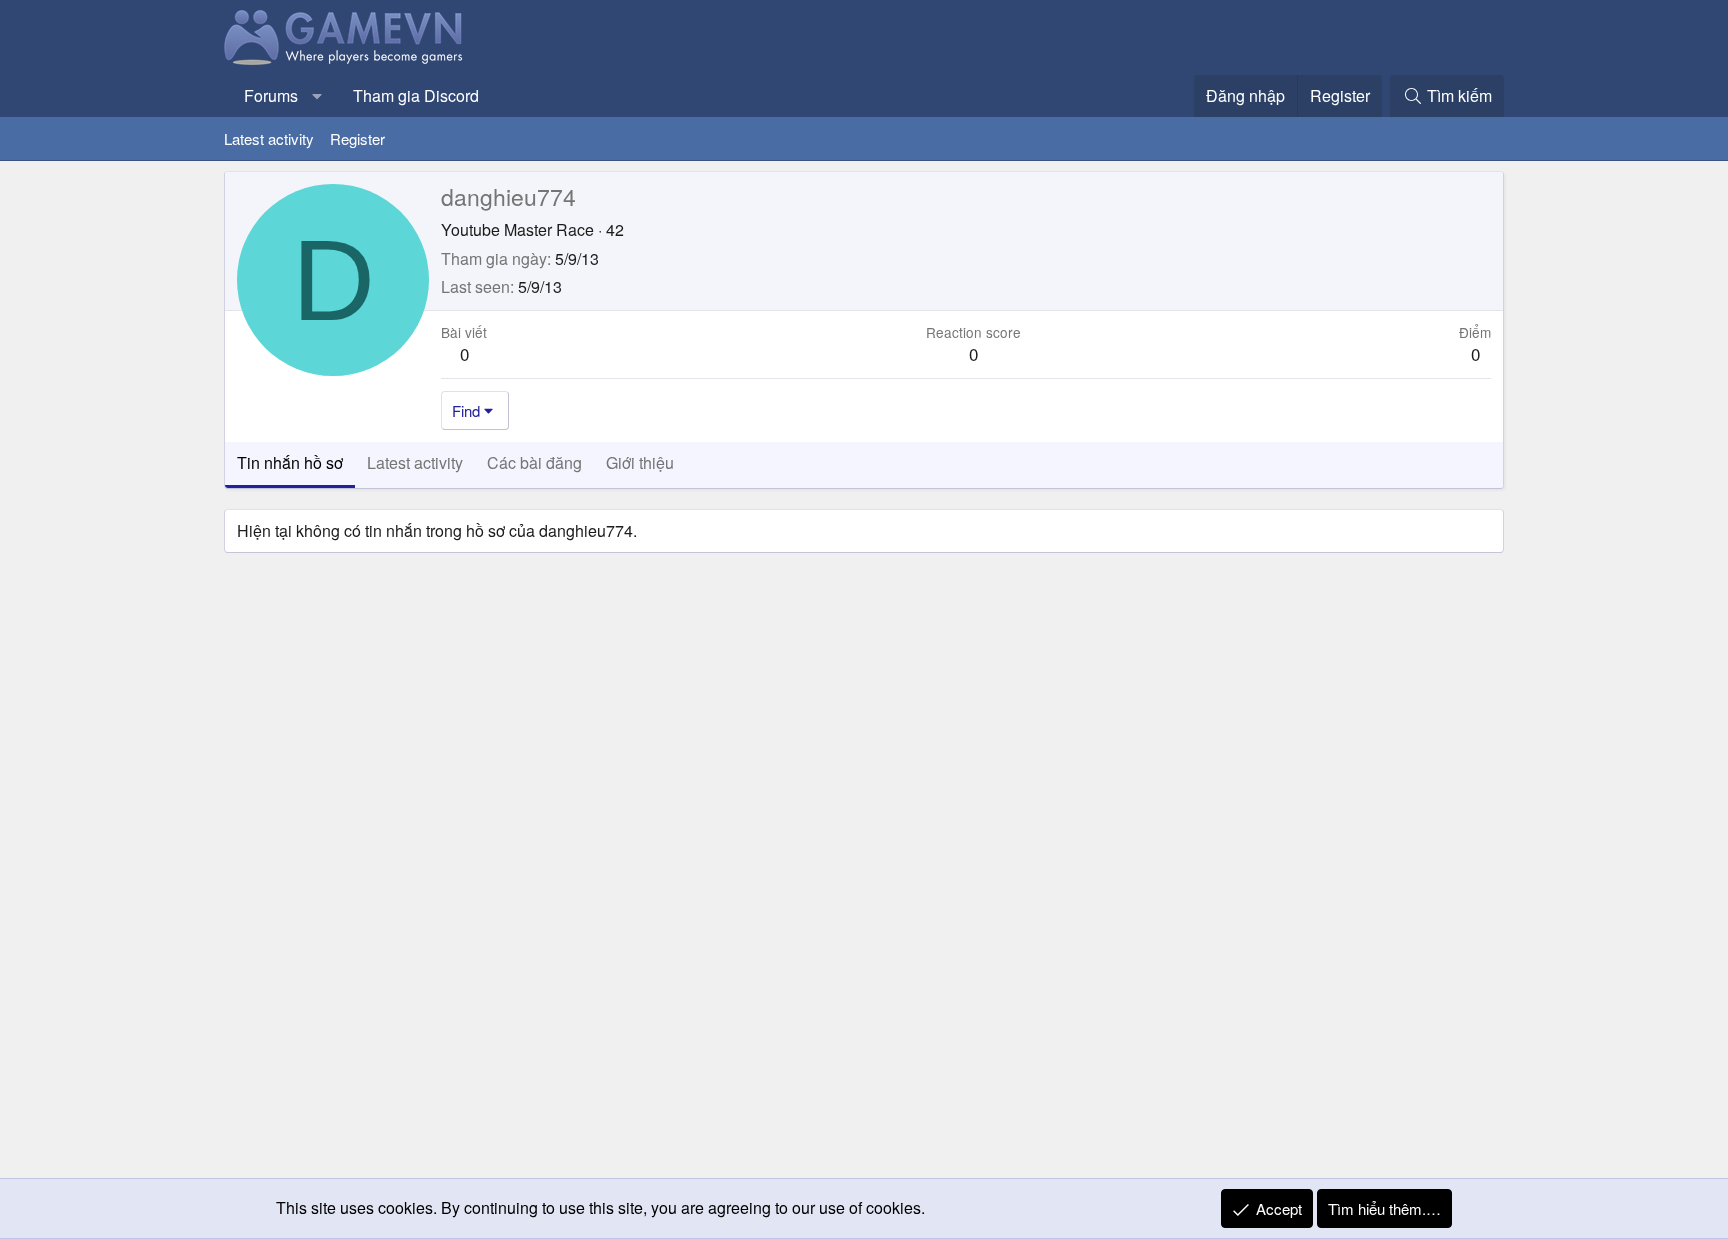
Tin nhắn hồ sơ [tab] (290, 462)
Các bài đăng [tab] (534, 462)
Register (357, 138)
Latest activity (269, 138)
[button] (317, 96)
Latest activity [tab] (415, 462)
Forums (271, 95)
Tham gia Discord (416, 95)
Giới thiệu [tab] (640, 462)
